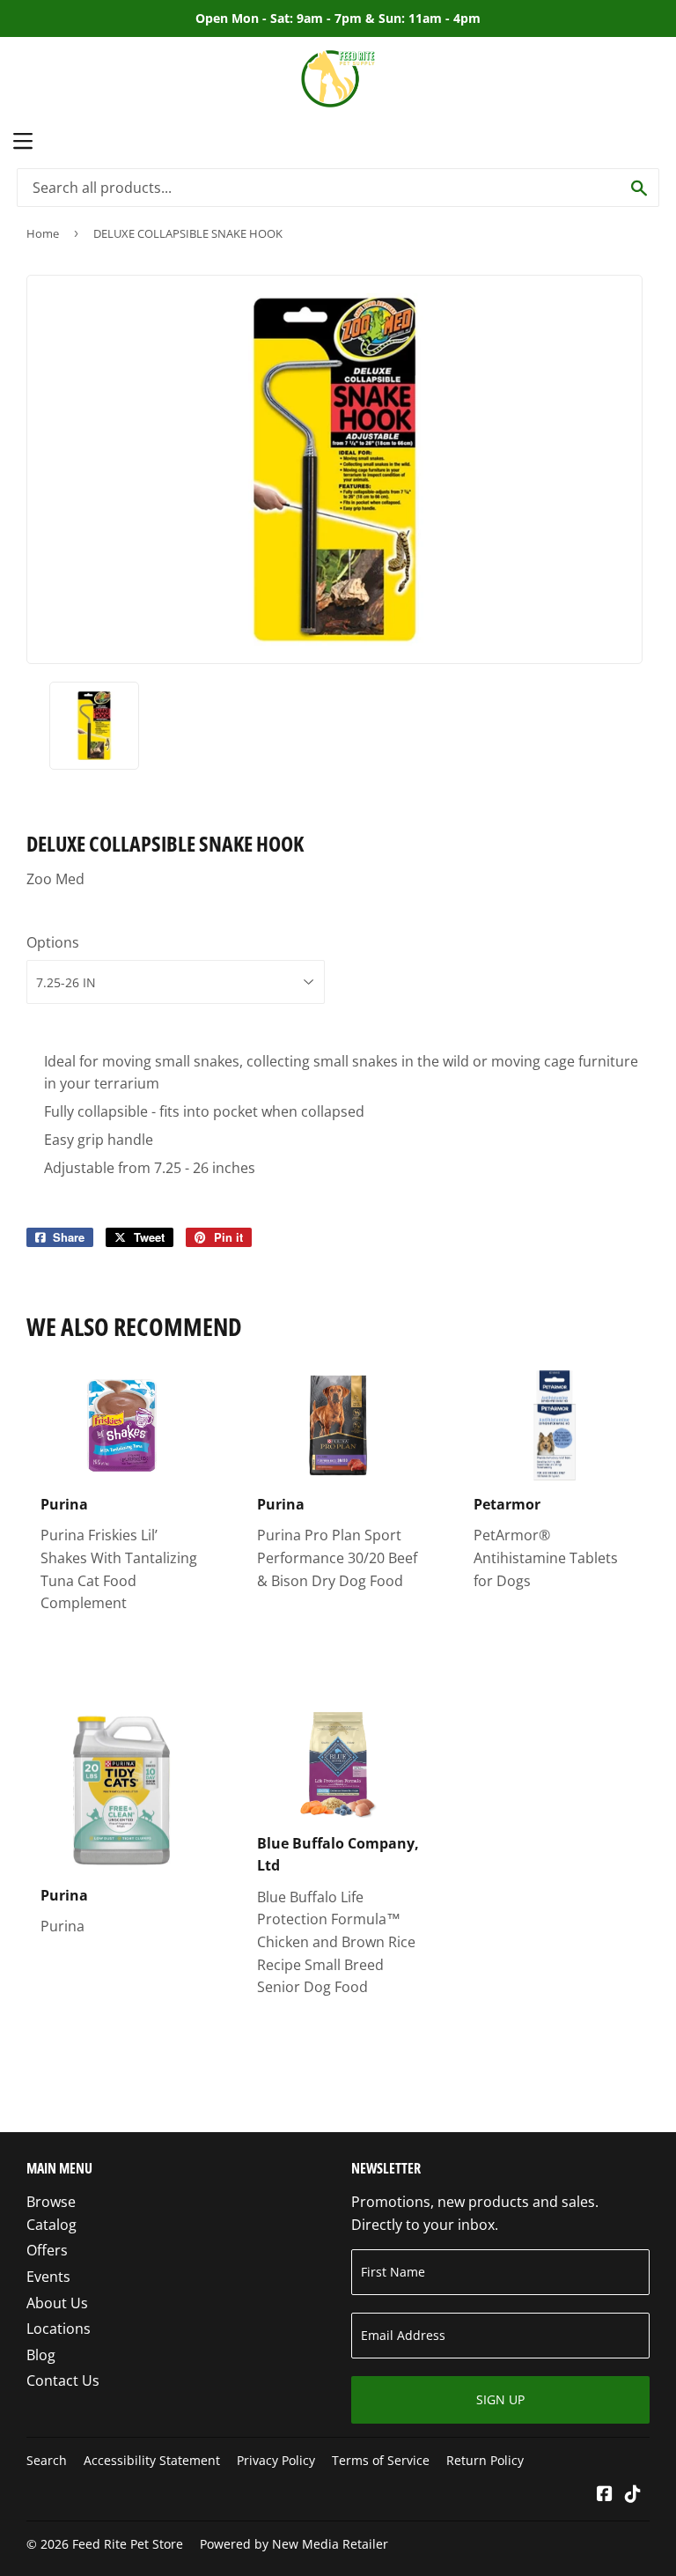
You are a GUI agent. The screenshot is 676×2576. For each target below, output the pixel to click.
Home (43, 233)
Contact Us (63, 2380)
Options (53, 942)
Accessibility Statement (152, 2460)
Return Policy (485, 2460)
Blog (41, 2355)
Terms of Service (381, 2460)
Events (48, 2277)
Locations (59, 2329)
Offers (47, 2250)
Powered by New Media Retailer (294, 2544)
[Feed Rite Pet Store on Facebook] (605, 2495)
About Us (57, 2303)
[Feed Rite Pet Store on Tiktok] (633, 2495)
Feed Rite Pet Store (128, 2544)
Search (47, 2460)
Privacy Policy (276, 2460)
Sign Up (500, 2399)
